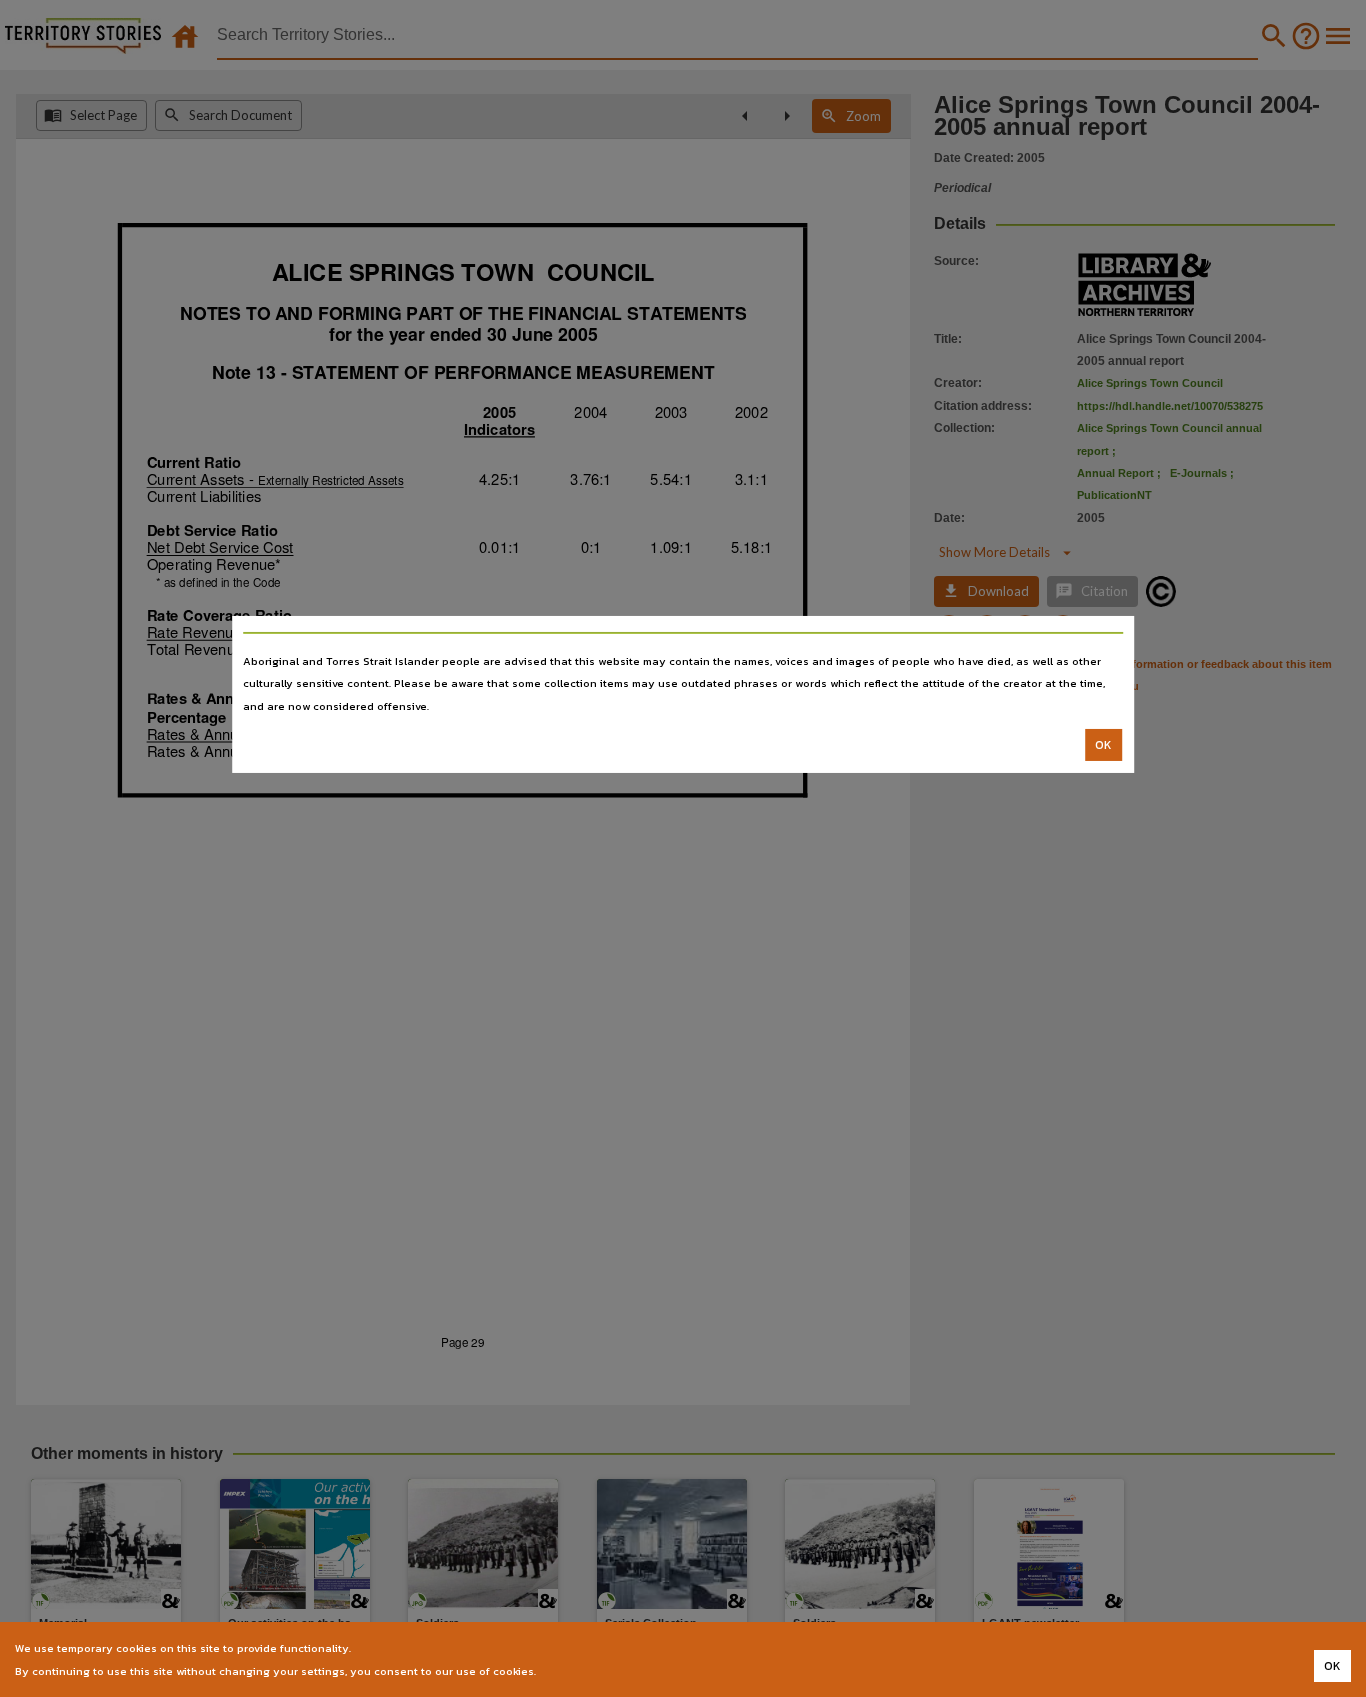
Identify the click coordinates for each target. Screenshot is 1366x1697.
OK (1103, 745)
